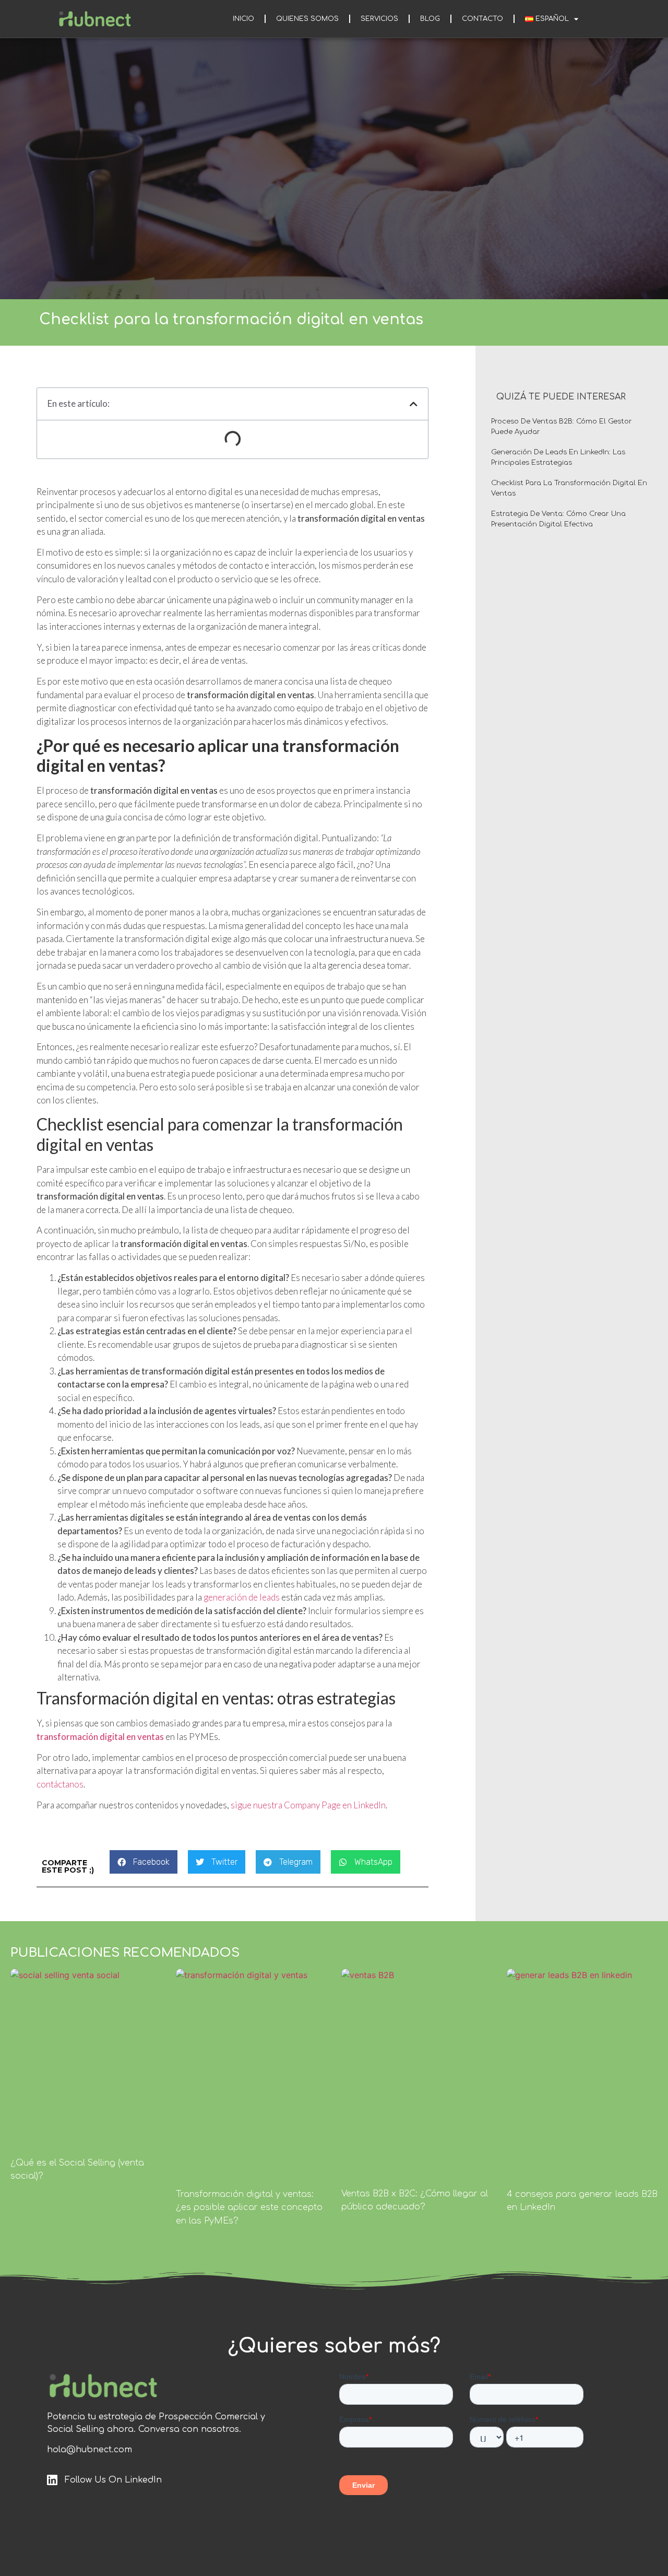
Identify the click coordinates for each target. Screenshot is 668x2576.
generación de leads (242, 1597)
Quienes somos (307, 19)
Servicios (379, 19)
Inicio (243, 19)
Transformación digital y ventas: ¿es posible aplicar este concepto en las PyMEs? (249, 2208)
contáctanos (60, 1784)
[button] (144, 1862)
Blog (430, 19)
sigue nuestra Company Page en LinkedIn (308, 1805)
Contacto (482, 19)
